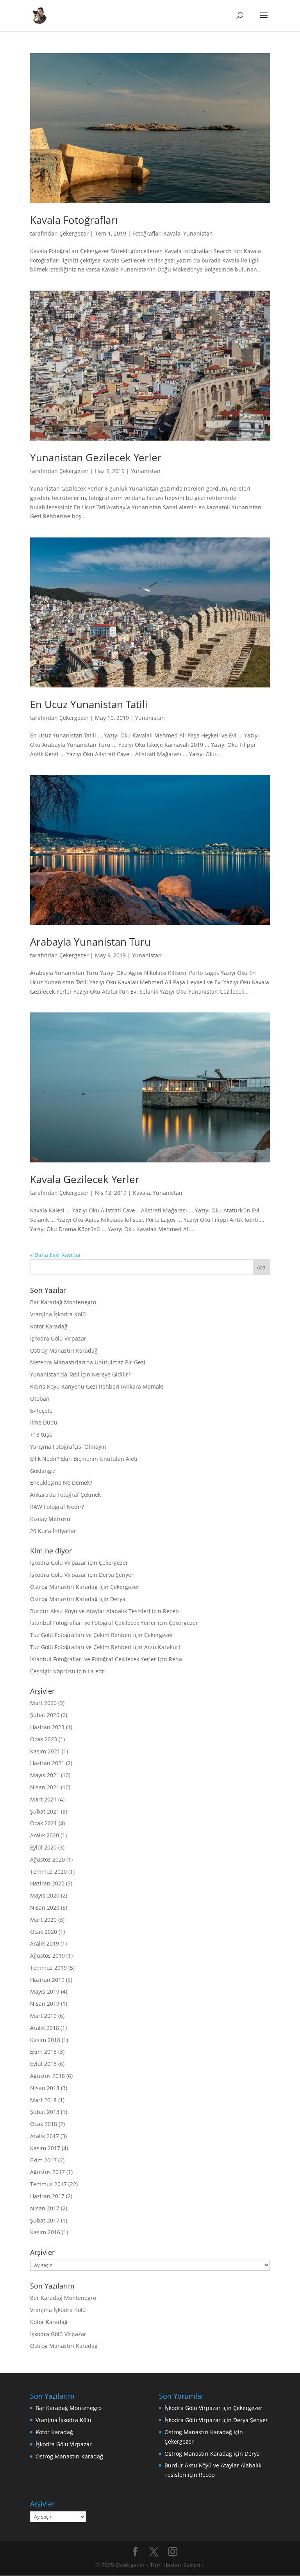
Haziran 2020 (47, 1883)
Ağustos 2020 (47, 1859)
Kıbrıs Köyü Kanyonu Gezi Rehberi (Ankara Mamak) (97, 1386)
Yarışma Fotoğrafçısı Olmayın (68, 1447)
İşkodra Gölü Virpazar (58, 1338)
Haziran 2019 (47, 1980)
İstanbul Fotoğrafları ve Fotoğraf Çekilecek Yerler (93, 1623)
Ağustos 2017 (47, 2172)
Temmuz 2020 (48, 1872)
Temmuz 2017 (48, 2184)
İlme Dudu (44, 1422)
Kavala (172, 233)
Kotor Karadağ (49, 1326)
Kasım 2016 (45, 2232)
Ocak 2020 (44, 1932)
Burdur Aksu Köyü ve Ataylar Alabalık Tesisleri (90, 1611)
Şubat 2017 (45, 2220)
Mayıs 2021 (45, 1775)
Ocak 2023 (44, 1739)
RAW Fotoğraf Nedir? (57, 1507)
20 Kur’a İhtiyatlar (53, 1531)
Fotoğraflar (146, 233)
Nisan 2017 (45, 2208)
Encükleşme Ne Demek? (61, 1483)
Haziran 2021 (47, 1763)
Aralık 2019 (45, 1943)
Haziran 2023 (47, 1727)
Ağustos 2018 (47, 2076)
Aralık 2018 (45, 2028)
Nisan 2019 (45, 2004)
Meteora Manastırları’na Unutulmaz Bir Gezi (88, 1362)
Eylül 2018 (43, 2064)
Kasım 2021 (45, 1751)
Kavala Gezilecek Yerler (85, 1179)
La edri (97, 1671)
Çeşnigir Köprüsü (53, 1671)
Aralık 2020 (45, 1835)
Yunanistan (198, 233)
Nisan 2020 (45, 1907)
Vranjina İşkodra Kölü (58, 1314)
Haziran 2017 (47, 2196)
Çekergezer (74, 233)
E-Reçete (41, 1411)
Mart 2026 (43, 1703)
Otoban (40, 1399)
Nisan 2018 (45, 2088)
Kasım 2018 (45, 2040)
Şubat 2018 (45, 2112)
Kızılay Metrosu (50, 1519)
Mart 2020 (43, 1920)
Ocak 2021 (44, 1823)
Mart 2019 (43, 2016)
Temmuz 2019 (48, 1968)
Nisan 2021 (45, 1787)
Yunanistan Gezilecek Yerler (96, 457)
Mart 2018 (43, 2100)
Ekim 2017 (43, 2160)
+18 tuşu (41, 1434)
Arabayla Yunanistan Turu (90, 942)
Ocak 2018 (44, 2124)
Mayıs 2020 (45, 1895)
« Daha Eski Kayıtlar (56, 1255)
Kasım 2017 (45, 2148)
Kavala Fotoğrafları (74, 220)
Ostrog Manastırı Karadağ (64, 1350)
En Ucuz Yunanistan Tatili (89, 704)
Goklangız (43, 1471)
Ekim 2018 (43, 2052)
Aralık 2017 (45, 2136)
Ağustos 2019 (47, 1956)
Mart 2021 (43, 1799)
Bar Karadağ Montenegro (63, 1302)
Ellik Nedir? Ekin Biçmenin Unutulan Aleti (84, 1459)
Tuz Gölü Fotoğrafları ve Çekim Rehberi (81, 1635)
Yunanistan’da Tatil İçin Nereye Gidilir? (80, 1374)
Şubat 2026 (45, 1715)
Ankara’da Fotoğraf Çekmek (65, 1495)
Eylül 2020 (43, 1847)
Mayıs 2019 (45, 1991)
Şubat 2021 (45, 1811)
